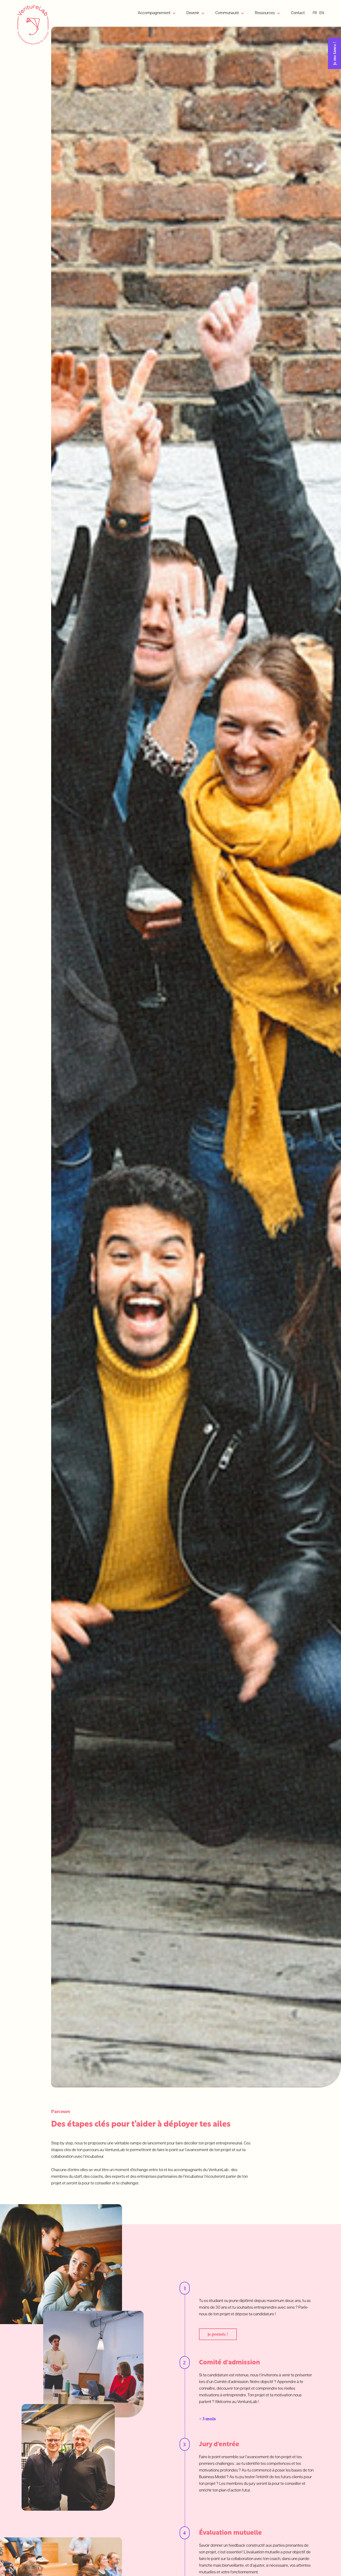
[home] (33, 25)
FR (315, 13)
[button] (157, 13)
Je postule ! (218, 2334)
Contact (298, 13)
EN (322, 13)
